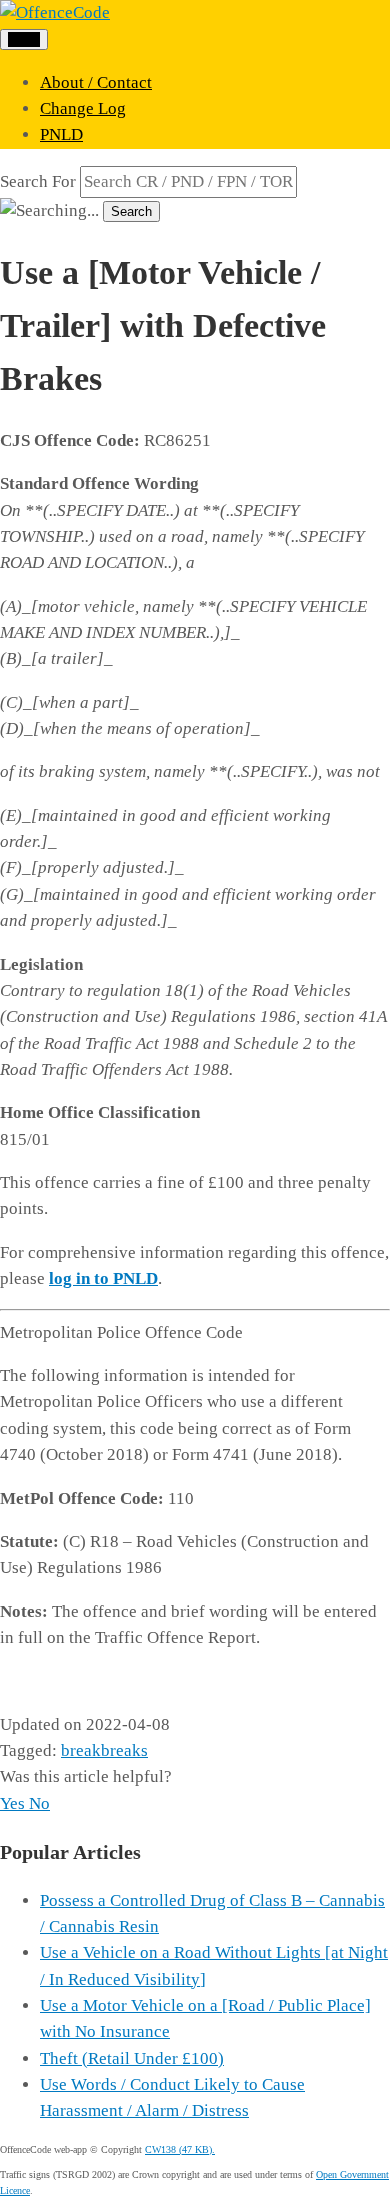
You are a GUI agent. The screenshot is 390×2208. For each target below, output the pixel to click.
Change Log (83, 108)
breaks (124, 1750)
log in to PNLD (103, 1278)
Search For (38, 181)
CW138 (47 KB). (180, 2149)
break (81, 1750)
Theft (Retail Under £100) (132, 2058)
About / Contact (96, 82)
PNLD (61, 134)
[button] (14, 1803)
